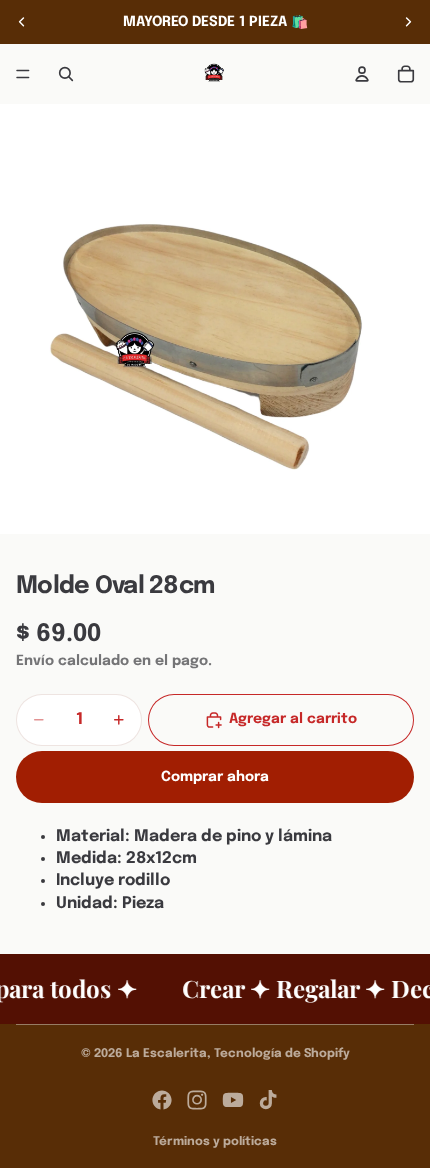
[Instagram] (197, 1100)
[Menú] (23, 74)
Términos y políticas (215, 1142)
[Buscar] (66, 74)
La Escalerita (166, 1054)
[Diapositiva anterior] (22, 22)
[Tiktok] (268, 1100)
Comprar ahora (215, 777)
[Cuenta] (362, 74)
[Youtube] (233, 1100)
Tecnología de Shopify (282, 1054)
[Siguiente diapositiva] (408, 22)
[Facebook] (162, 1100)
